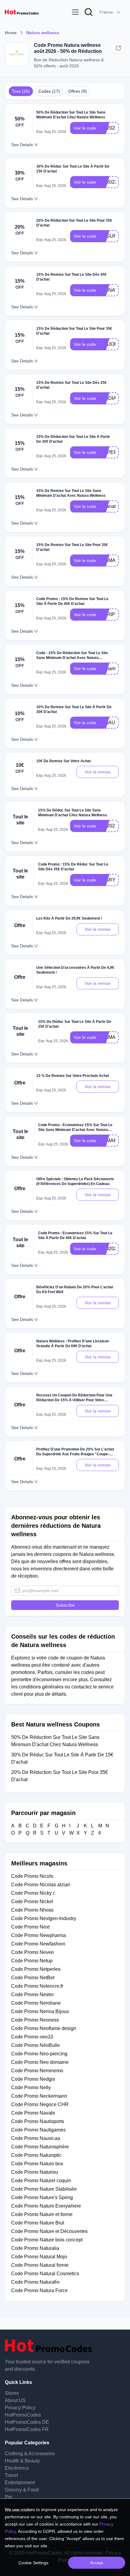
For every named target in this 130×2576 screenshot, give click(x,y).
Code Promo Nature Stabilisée (44, 2189)
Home (11, 33)
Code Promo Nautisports (38, 2121)
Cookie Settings (33, 2563)
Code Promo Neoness (35, 2020)
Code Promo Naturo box (37, 2164)
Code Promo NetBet (33, 1978)
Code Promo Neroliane (36, 2003)
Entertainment (20, 2483)
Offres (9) (78, 91)
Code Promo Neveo (32, 1952)
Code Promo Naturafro (35, 2282)
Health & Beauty (22, 2461)
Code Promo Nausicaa (36, 2138)
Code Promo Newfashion (38, 1944)
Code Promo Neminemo (37, 2071)
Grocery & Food (22, 2490)
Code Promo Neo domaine (40, 2062)
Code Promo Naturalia (35, 2248)
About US (15, 2400)
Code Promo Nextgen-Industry (44, 1918)
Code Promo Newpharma (39, 1935)
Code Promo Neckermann (39, 2096)
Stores (12, 2393)
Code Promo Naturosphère (40, 2147)
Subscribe (65, 1605)
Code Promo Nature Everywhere (46, 2206)
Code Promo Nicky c (33, 1893)
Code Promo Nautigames (38, 2130)
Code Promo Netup (32, 1961)
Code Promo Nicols (32, 1876)
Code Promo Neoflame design (44, 2028)
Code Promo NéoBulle (36, 2045)
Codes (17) (49, 91)
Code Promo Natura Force (39, 2290)
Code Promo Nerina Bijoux (40, 2011)
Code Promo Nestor (32, 1995)
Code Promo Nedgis (33, 2079)
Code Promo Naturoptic (36, 2155)
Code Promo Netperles (36, 1969)
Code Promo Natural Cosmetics (45, 2274)
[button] (110, 12)
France (106, 12)
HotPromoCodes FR (27, 2429)
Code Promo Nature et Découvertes (49, 2231)
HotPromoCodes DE (27, 2422)
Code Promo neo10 (32, 2037)
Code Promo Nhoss (32, 1910)
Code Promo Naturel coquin (41, 2181)
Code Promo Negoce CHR (40, 2104)
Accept (97, 2563)
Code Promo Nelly (31, 2088)
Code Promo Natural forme (40, 2265)
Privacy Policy (20, 2408)
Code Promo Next (30, 1927)
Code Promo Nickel (32, 1901)
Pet (8, 2497)
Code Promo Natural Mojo (39, 2257)
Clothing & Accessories (30, 2454)
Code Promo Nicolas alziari (41, 1885)
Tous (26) (21, 91)
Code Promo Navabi (33, 2113)
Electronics (17, 2468)
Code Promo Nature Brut (38, 2223)
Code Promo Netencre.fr (37, 1986)
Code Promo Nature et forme (42, 2214)
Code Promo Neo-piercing (39, 2054)
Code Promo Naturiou (35, 2172)
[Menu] (75, 12)
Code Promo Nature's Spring (42, 2197)
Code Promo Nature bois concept (47, 2240)
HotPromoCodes (23, 2415)
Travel (11, 2475)
